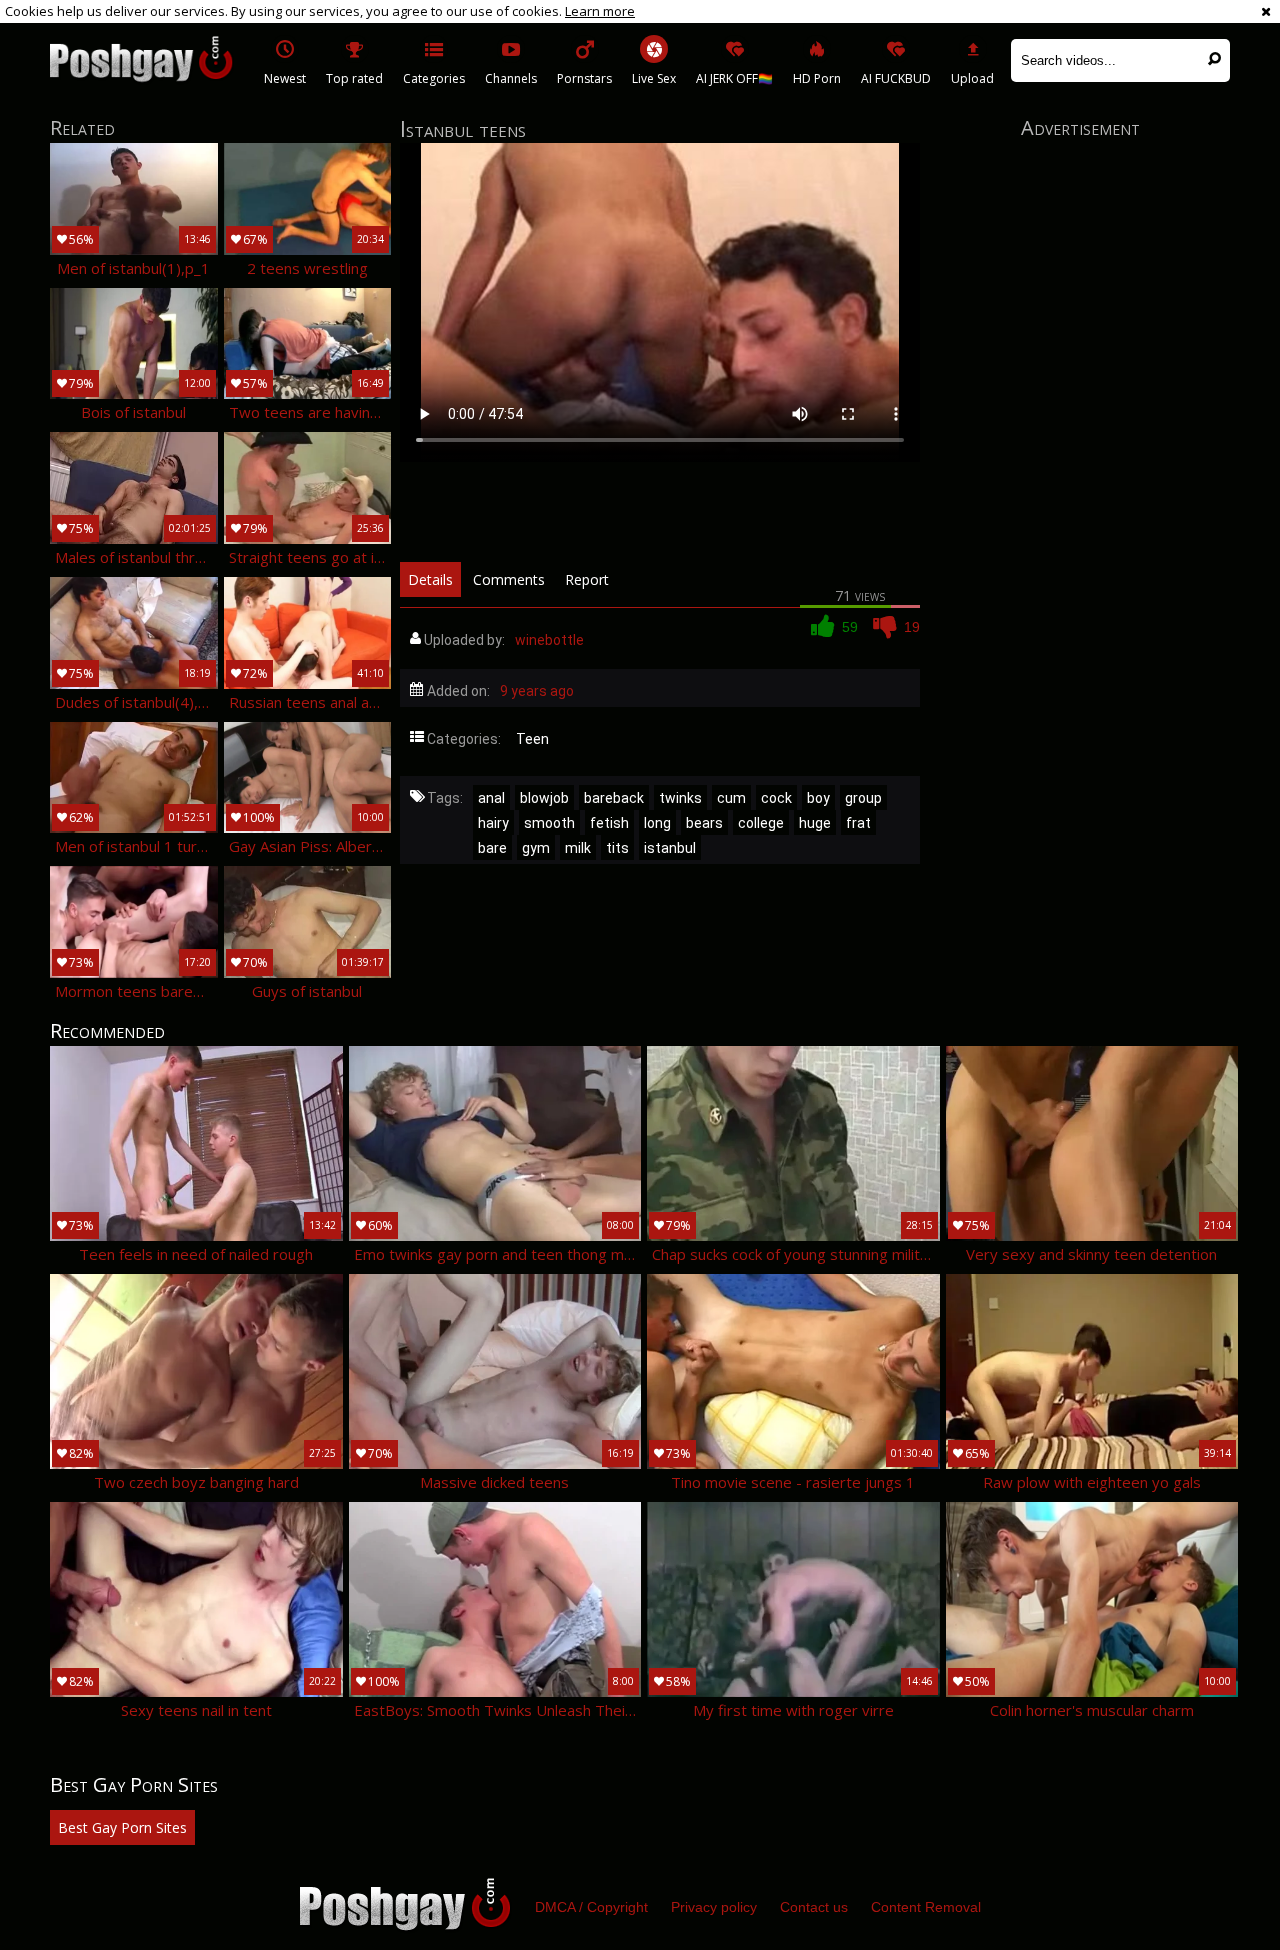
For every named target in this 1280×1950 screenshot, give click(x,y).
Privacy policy (714, 1907)
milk (578, 848)
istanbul (670, 848)
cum (731, 798)
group (863, 798)
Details (430, 579)
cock (776, 798)
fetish (609, 823)
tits (617, 848)
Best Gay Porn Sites (122, 1827)
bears (704, 823)
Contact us (814, 1907)
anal (491, 798)
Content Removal (926, 1907)
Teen (532, 739)
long (657, 823)
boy (818, 798)
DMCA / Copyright (591, 1907)
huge (815, 823)
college (761, 823)
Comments (509, 579)
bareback (614, 798)
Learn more (600, 11)
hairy (493, 823)
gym (536, 848)
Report (587, 579)
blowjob (544, 798)
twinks (680, 798)
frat (858, 823)
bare (492, 848)
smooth (549, 823)
